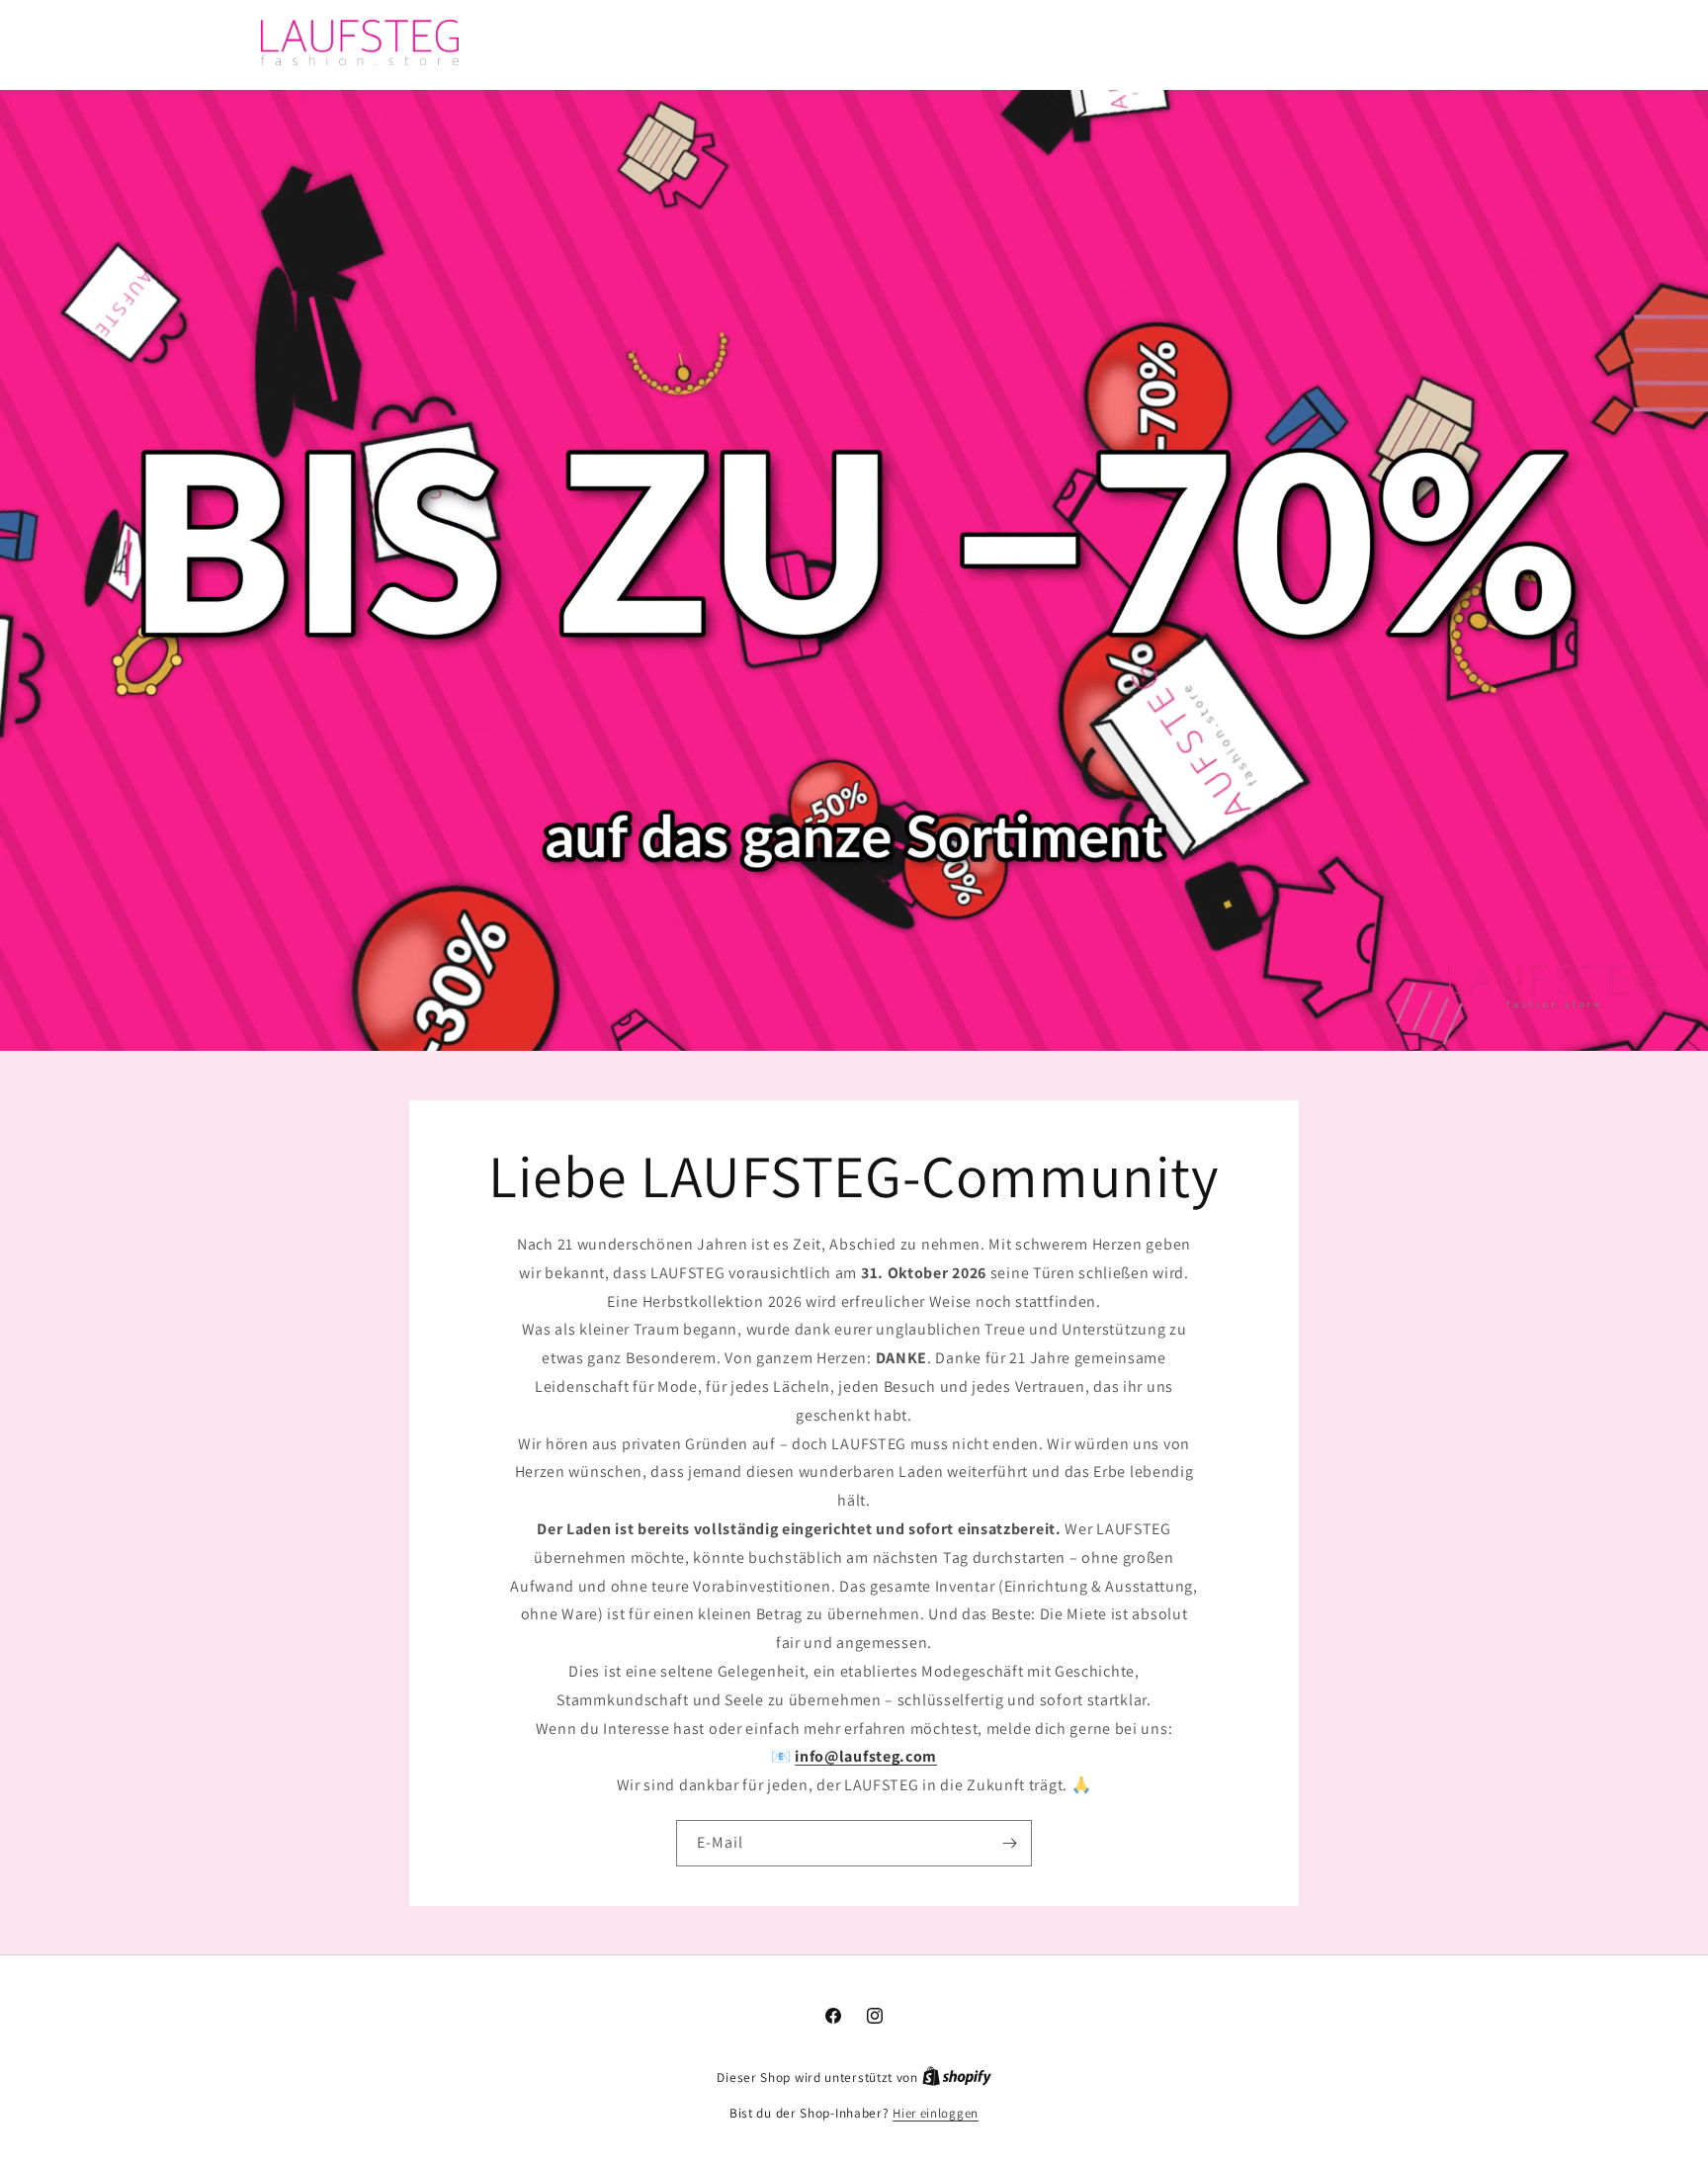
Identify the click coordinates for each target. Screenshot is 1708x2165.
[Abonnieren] (1009, 1842)
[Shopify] (957, 2078)
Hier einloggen (936, 2113)
